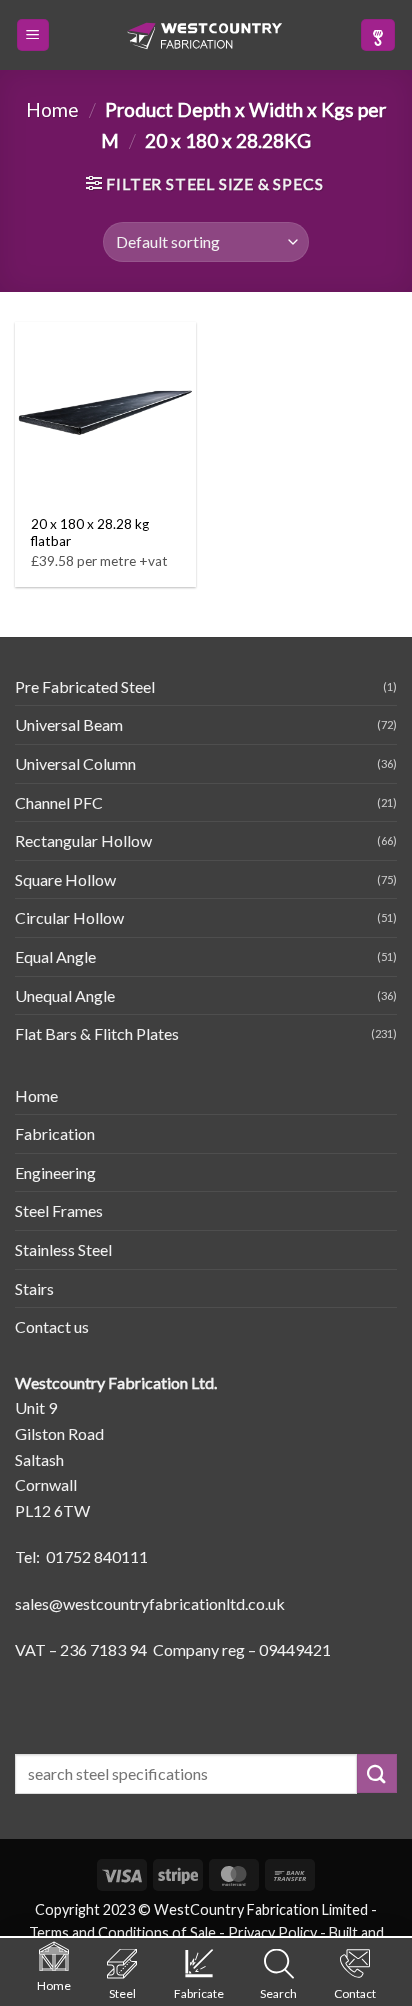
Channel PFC (59, 802)
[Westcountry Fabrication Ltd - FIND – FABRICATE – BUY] (205, 36)
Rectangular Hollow (83, 840)
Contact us (52, 1326)
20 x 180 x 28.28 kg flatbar (90, 533)
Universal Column (75, 763)
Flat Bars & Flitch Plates (97, 1033)
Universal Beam (69, 724)
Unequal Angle (65, 995)
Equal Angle (55, 956)
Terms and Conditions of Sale (122, 1932)
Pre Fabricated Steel (85, 686)
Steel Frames (59, 1210)
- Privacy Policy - (272, 1932)
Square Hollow (65, 879)
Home (52, 109)
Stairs (34, 1288)
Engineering (55, 1172)
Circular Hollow (69, 917)
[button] (33, 35)
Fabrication (55, 1133)
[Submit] (377, 1773)
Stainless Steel (63, 1249)
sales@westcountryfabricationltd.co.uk (150, 1603)
